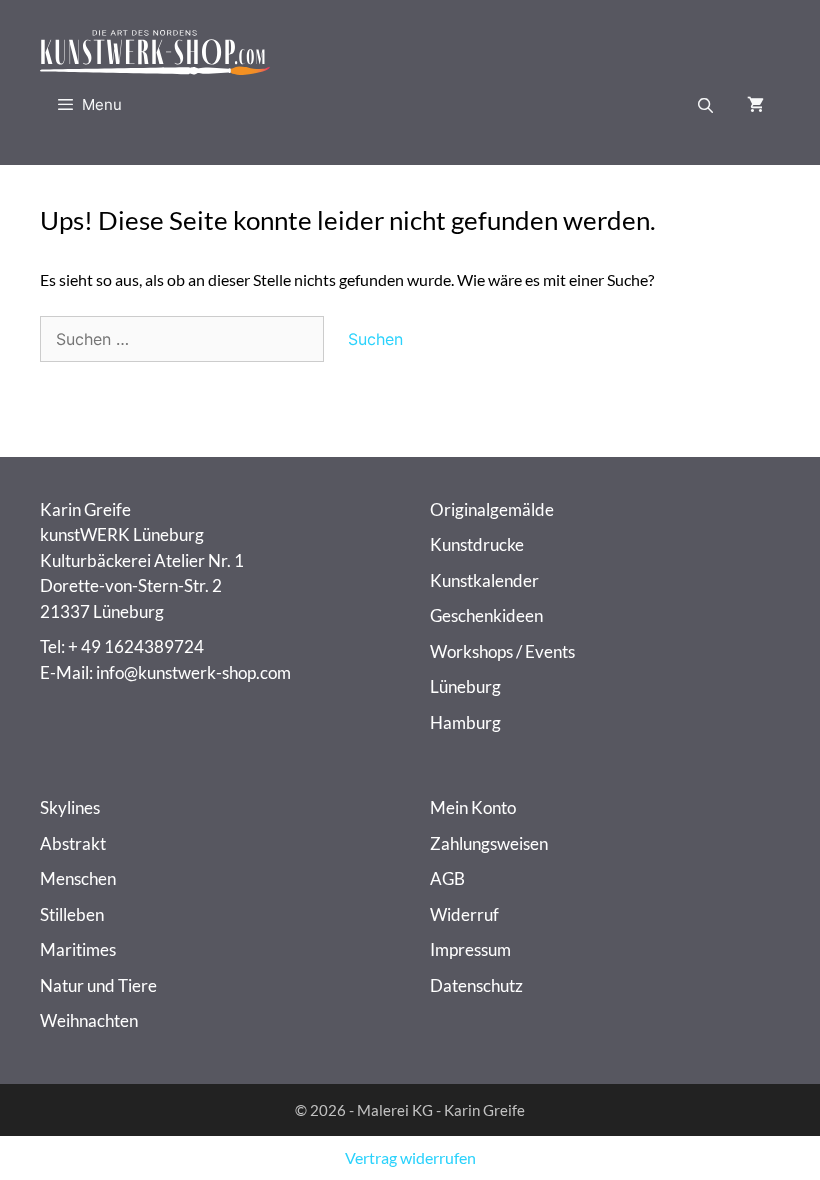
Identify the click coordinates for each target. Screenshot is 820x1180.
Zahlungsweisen (489, 843)
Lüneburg (465, 686)
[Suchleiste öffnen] (705, 105)
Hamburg (465, 722)
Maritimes (78, 949)
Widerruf (464, 914)
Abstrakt (73, 843)
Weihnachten (89, 1020)
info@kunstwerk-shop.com (193, 672)
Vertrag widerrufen (410, 1157)
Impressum (470, 949)
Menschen (78, 878)
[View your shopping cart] (755, 105)
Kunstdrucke (477, 544)
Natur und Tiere (98, 985)
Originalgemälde (492, 509)
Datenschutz (476, 985)
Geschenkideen (486, 615)
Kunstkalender (484, 580)
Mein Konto (473, 807)
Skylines (70, 807)
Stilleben (72, 914)
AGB (447, 878)
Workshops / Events (502, 651)
